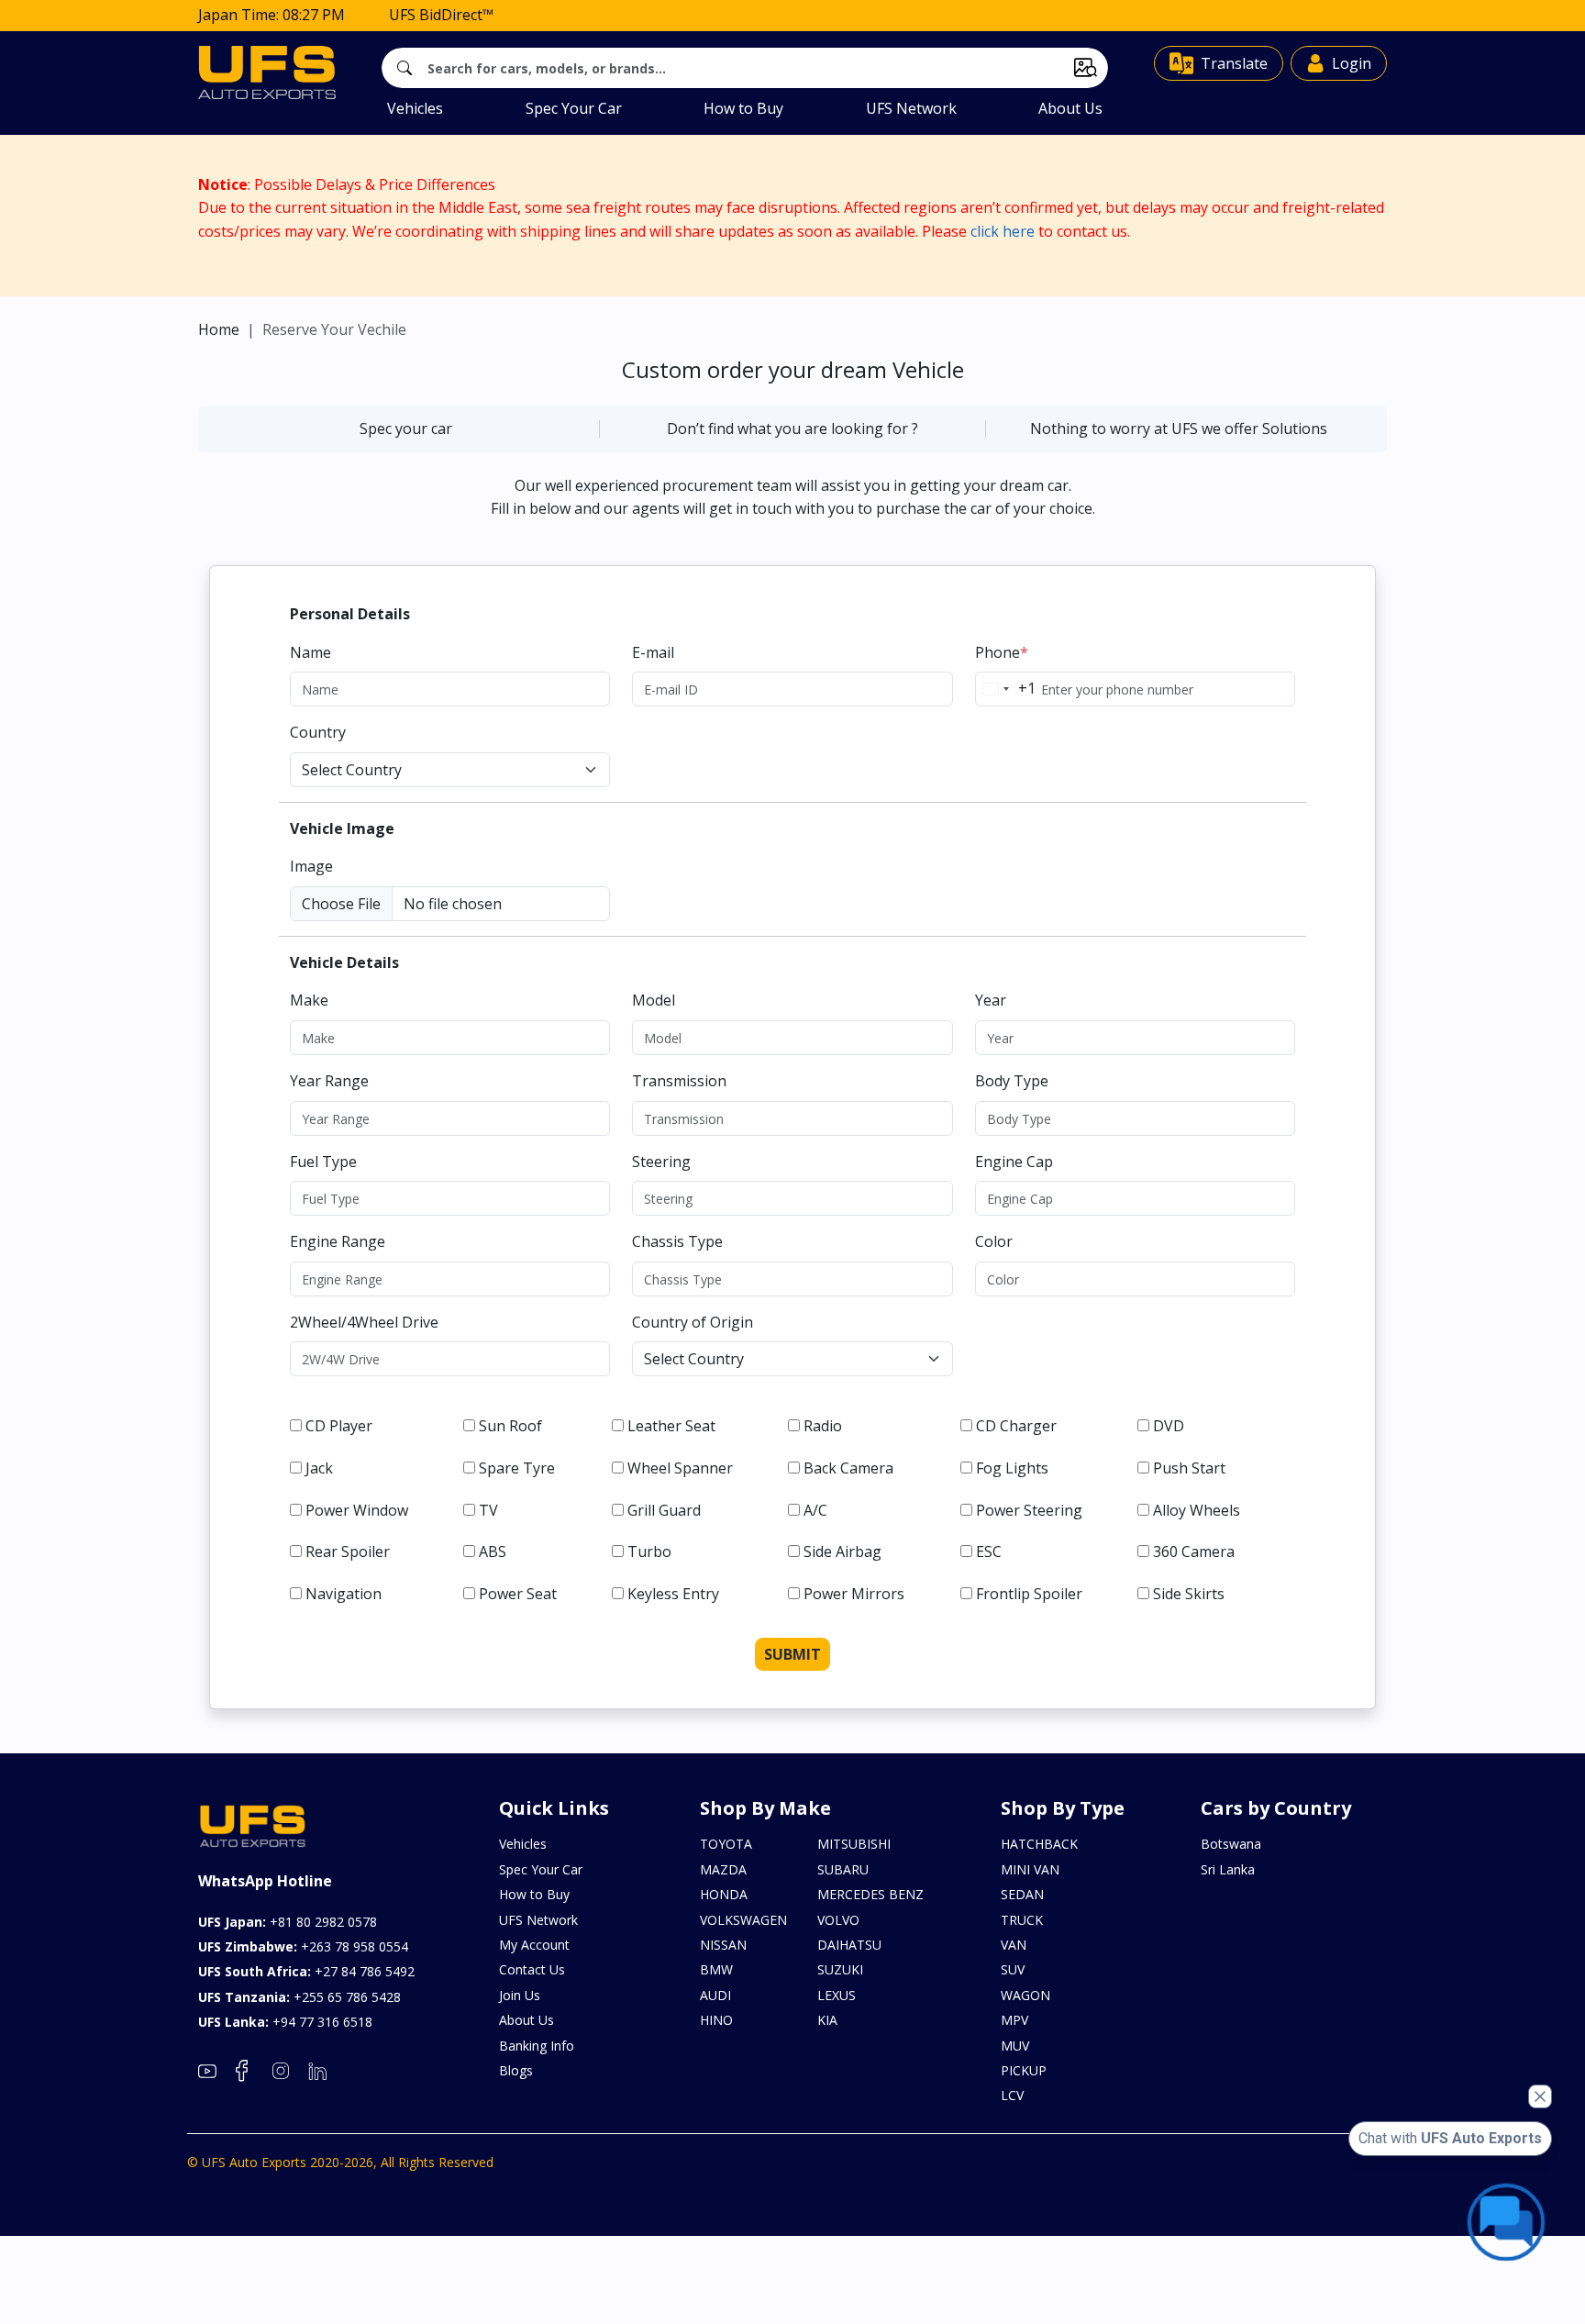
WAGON (1025, 1995)
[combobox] (1006, 689)
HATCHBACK (1039, 1844)
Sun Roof (510, 1426)
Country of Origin (693, 1322)
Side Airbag (842, 1551)
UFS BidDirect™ (441, 15)
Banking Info (537, 2046)
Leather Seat (671, 1426)
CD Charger (1016, 1426)
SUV (1013, 1969)
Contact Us (532, 1969)
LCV (1012, 2095)
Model (654, 1000)
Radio (823, 1426)
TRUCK (1022, 1920)
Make (309, 1000)
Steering (661, 1162)
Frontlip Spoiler (1029, 1594)
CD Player (339, 1426)
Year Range (329, 1081)
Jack (319, 1468)
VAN (1014, 1945)
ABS (493, 1551)
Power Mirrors (854, 1594)
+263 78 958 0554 (303, 1946)
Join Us (520, 1995)
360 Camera (1194, 1551)
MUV (1015, 2046)
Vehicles (415, 108)
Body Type (1012, 1081)
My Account (534, 1945)
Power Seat (518, 1594)
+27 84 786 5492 (306, 1971)
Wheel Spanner (680, 1468)
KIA (827, 2020)
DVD (1169, 1426)
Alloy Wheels (1197, 1510)
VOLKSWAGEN (743, 1920)
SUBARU (843, 1869)
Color (994, 1241)
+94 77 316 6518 (285, 2022)
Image (311, 866)
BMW (716, 1969)
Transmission (679, 1081)
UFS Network (911, 108)
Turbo (649, 1551)
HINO (716, 2020)
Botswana (1231, 1844)
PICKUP (1024, 2070)
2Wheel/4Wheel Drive (364, 1322)
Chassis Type (677, 1241)
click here (1003, 231)
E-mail (653, 652)
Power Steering (1029, 1510)
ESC (989, 1551)
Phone (1002, 652)
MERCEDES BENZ (870, 1894)
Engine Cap (1014, 1162)
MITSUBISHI (854, 1844)
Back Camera (848, 1468)
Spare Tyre (517, 1468)
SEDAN (1022, 1894)
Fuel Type (323, 1162)
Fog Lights (1012, 1468)
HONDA (724, 1894)
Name (310, 652)
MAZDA (723, 1869)
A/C (815, 1510)
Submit (792, 1654)
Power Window (357, 1510)
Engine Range (338, 1241)
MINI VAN (1030, 1869)
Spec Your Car (574, 108)
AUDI (715, 1995)
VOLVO (838, 1920)
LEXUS (837, 1995)
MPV (1014, 2020)
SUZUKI (840, 1969)
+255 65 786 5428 (299, 1997)
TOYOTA (726, 1844)
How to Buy (743, 108)
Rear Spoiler (348, 1551)
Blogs (516, 2070)
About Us (1070, 108)
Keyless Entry (673, 1594)
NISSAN (723, 1945)
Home (219, 329)
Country (318, 732)
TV (488, 1510)
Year (991, 1000)
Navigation (344, 1594)
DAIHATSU (849, 1945)
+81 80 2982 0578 (288, 1922)
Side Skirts (1189, 1594)
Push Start (1189, 1468)
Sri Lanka (1228, 1869)
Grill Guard (664, 1510)
